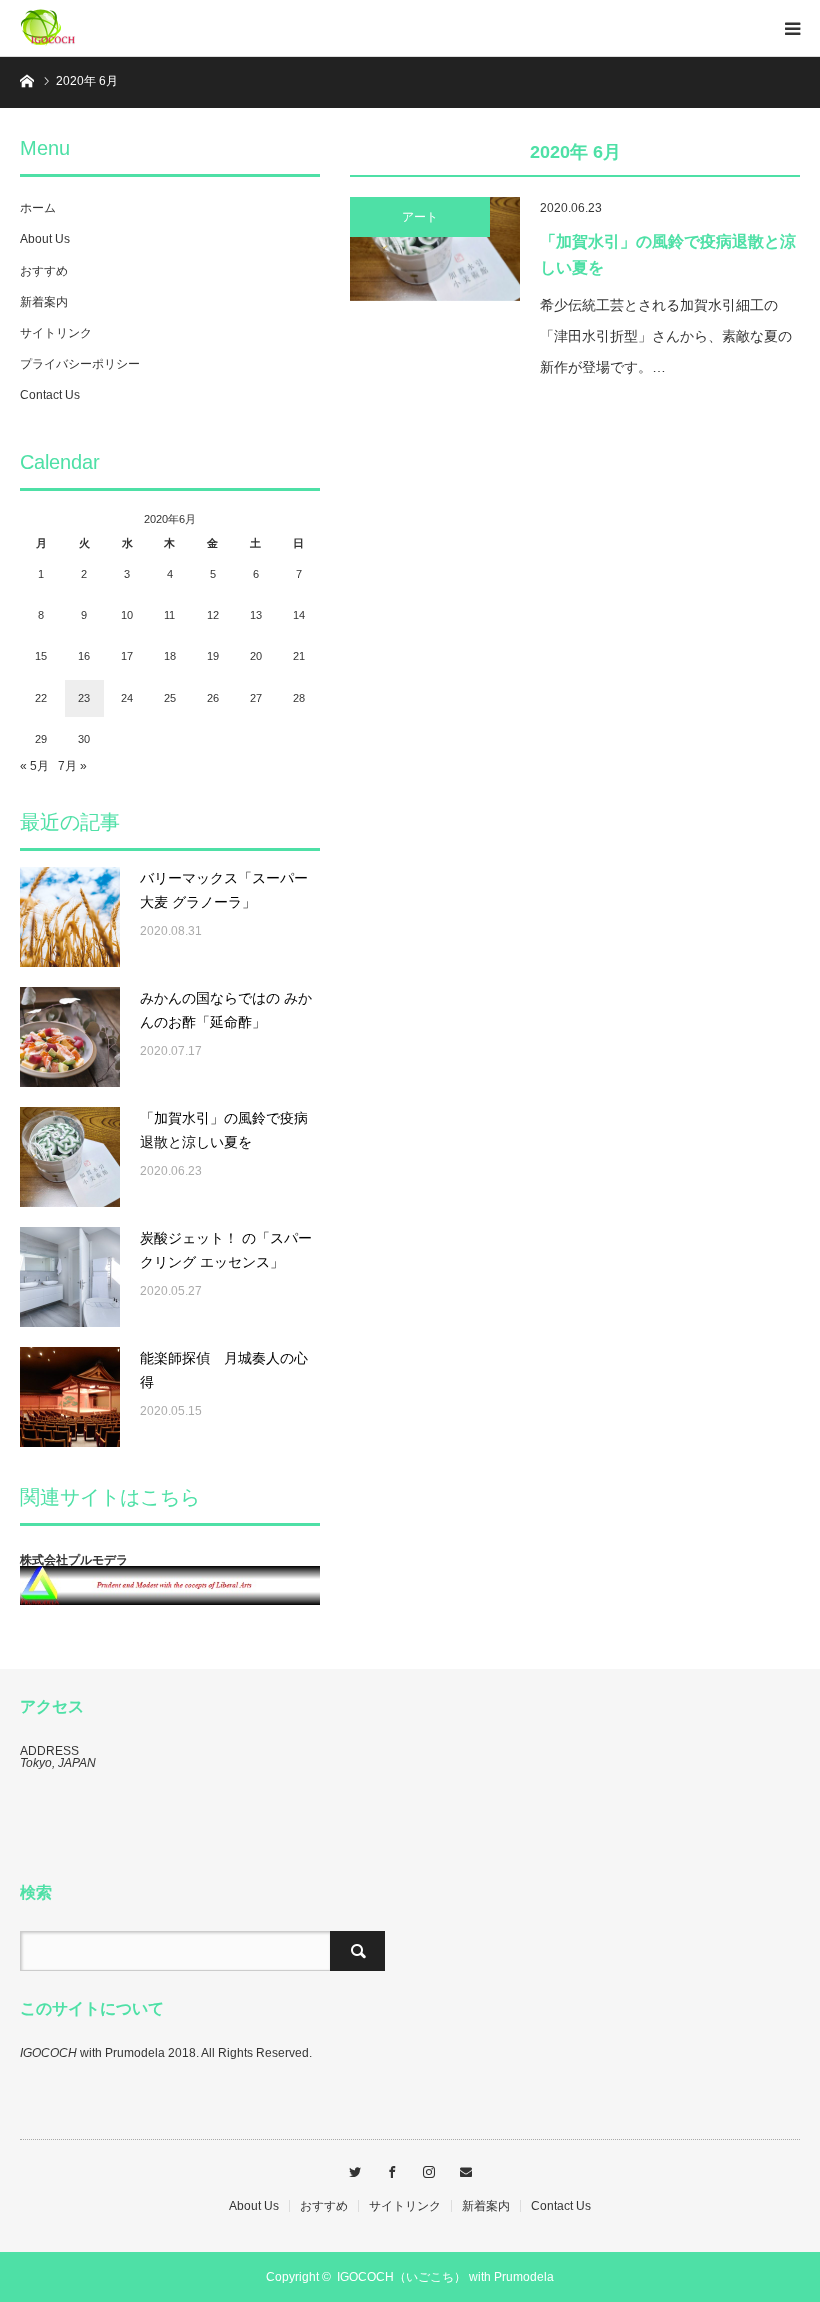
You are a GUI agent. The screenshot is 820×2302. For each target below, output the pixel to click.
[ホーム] (26, 79)
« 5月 (34, 766)
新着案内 (44, 302)
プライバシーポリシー (80, 364)
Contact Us (50, 395)
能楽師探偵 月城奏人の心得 (224, 1370)
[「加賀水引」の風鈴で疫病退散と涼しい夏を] (435, 249)
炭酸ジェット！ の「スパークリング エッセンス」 (226, 1250)
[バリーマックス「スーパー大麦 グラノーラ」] (70, 917)
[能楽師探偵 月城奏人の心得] (70, 1397)
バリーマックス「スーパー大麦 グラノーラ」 (224, 890)
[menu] (792, 28)
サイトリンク (56, 333)
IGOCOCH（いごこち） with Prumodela (445, 2277)
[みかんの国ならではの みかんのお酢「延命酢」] (70, 1037)
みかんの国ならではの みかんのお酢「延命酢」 (226, 1010)
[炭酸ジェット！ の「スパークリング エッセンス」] (70, 1277)
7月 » (72, 766)
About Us (45, 239)
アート (420, 217)
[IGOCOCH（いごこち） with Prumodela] (80, 28)
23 (84, 698)
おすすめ (44, 271)
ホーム (38, 208)
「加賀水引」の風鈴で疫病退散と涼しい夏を (668, 254)
